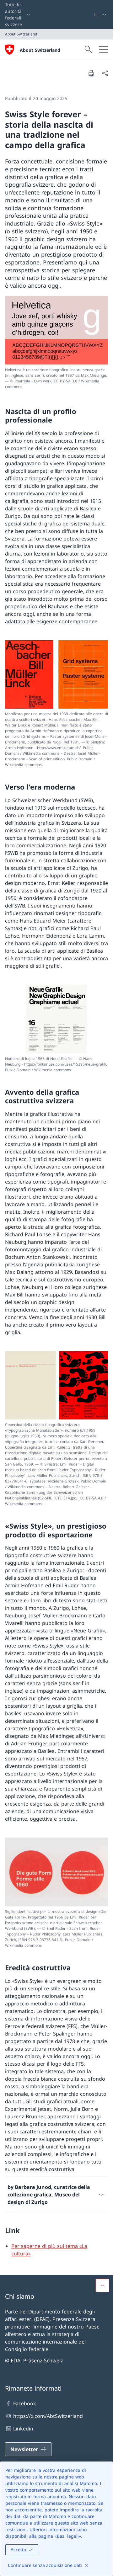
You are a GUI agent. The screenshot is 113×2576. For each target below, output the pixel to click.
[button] (102, 2286)
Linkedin (23, 2429)
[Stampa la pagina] (91, 73)
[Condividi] (105, 73)
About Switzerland (40, 50)
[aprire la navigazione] (104, 50)
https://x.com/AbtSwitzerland (48, 2416)
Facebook (25, 2403)
